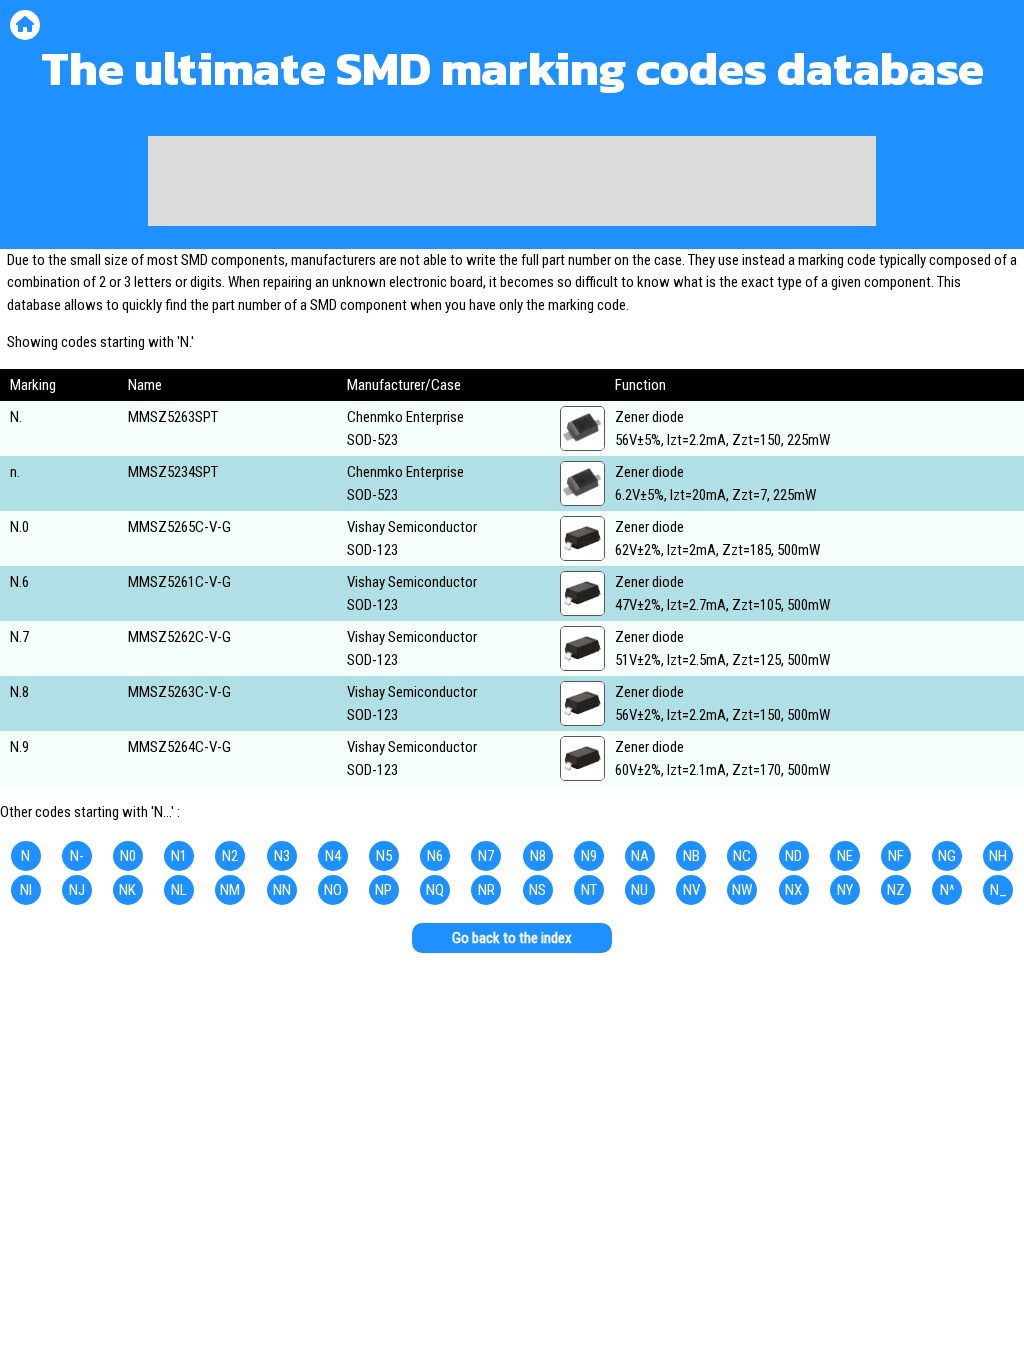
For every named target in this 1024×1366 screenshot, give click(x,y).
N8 (538, 856)
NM (230, 890)
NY (845, 890)
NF (896, 856)
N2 (230, 856)
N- (77, 856)
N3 (282, 856)
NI (26, 890)
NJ (77, 890)
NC (742, 856)
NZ (896, 890)
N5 (384, 856)
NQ (435, 890)
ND (793, 856)
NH (998, 856)
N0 (128, 856)
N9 (589, 856)
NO (333, 890)
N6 (435, 856)
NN (282, 890)
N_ (998, 890)
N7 (486, 856)
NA (640, 856)
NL (179, 890)
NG (947, 856)
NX (793, 890)
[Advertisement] (512, 181)
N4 (333, 856)
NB (691, 856)
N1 (179, 856)
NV (691, 890)
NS (537, 890)
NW (742, 890)
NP (383, 890)
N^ (947, 890)
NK (127, 890)
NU (639, 890)
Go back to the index (512, 938)
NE (845, 856)
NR (486, 890)
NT (589, 890)
